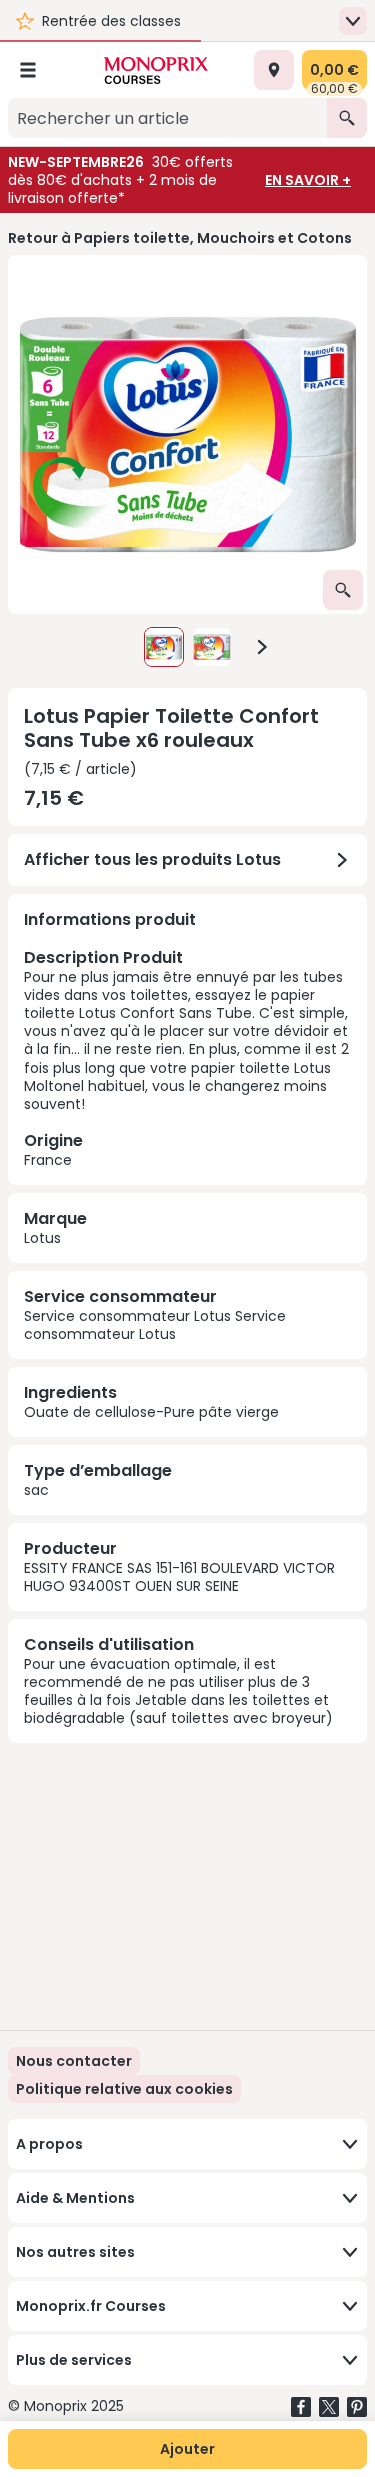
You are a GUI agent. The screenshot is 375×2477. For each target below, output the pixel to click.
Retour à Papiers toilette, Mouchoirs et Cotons (180, 238)
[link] (124, 2089)
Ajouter (187, 2449)
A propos (49, 2144)
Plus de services (74, 2360)
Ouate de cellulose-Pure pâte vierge (151, 1412)
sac (36, 1490)
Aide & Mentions (75, 2198)
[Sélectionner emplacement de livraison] (274, 70)
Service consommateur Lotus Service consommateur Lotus (155, 1325)
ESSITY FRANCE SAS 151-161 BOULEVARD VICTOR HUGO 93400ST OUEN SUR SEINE (179, 1577)
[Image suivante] (262, 647)
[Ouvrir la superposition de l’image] (343, 590)
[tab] (187, 434)
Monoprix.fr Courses (91, 2306)
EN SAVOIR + (308, 180)
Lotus (42, 1238)
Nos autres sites (75, 2252)
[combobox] (167, 118)
